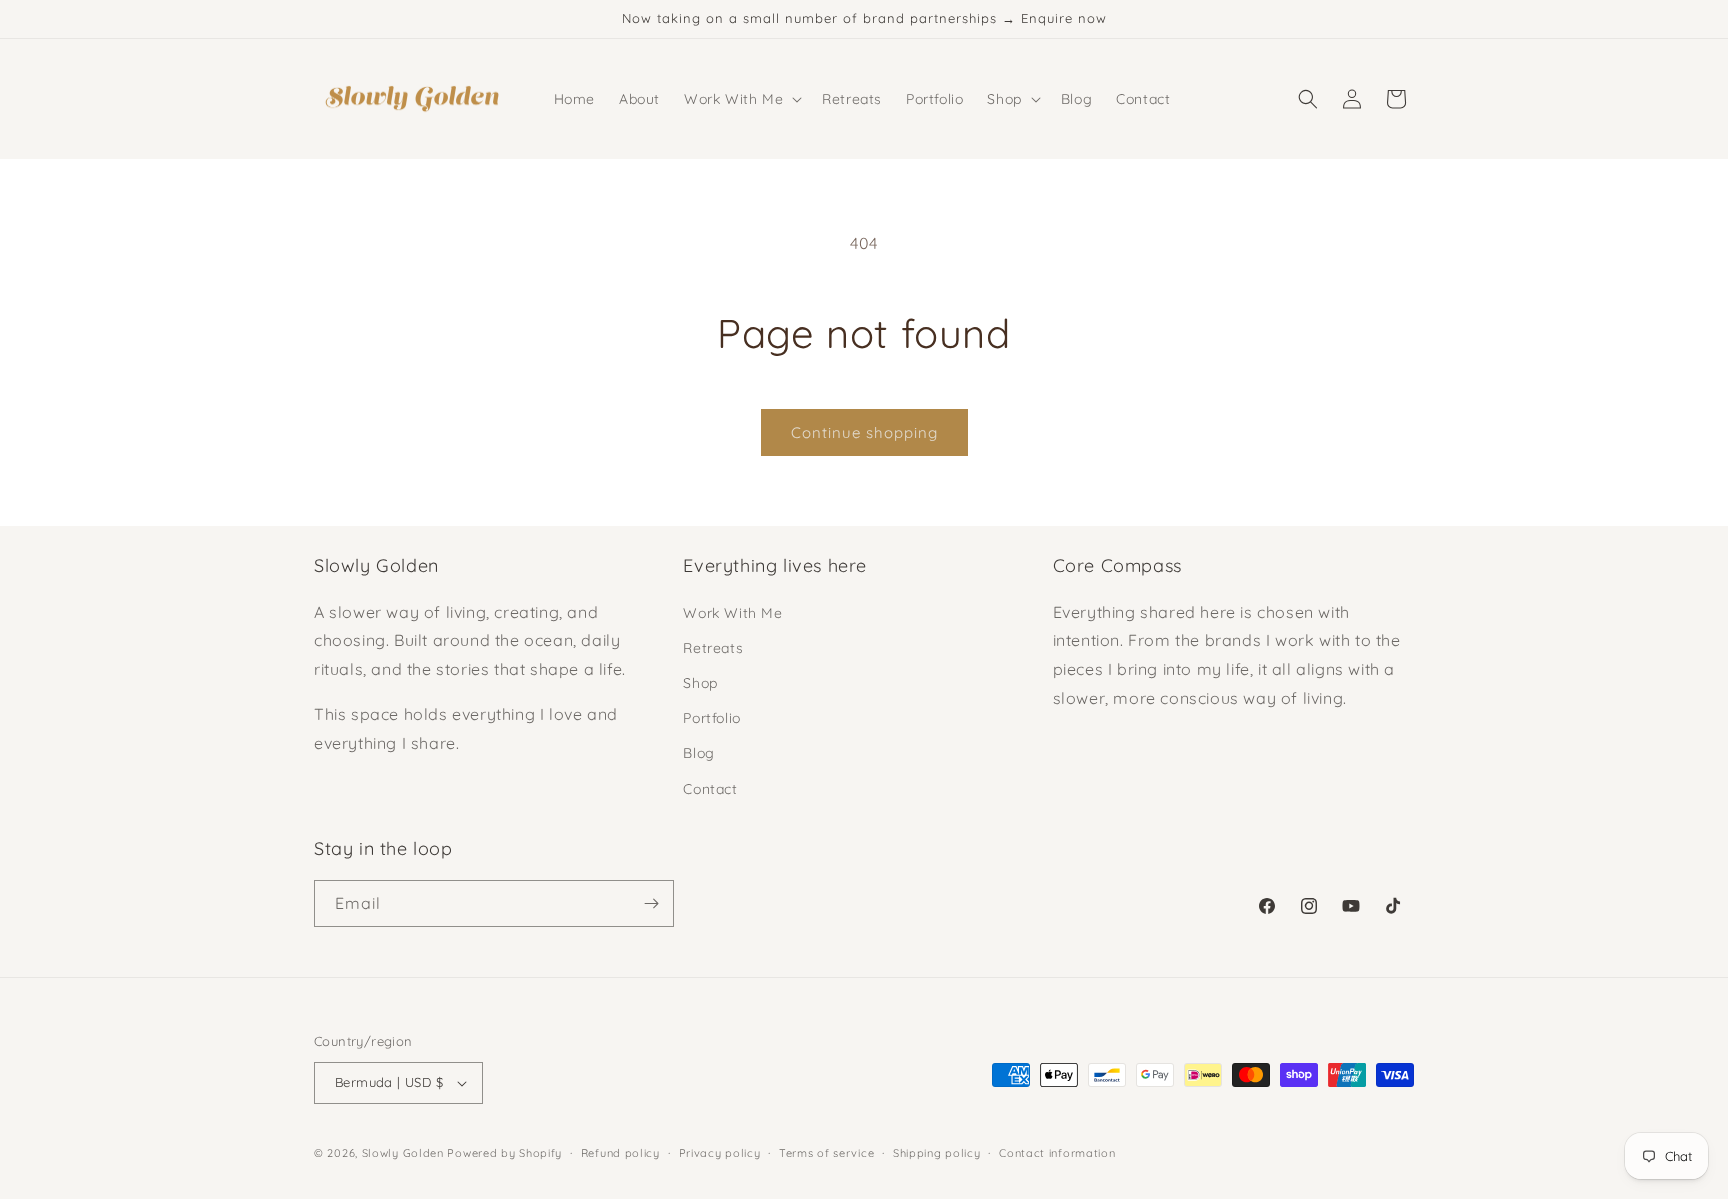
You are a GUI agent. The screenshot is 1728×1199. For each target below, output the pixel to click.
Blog (698, 753)
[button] (741, 99)
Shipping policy (937, 1153)
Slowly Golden (403, 1153)
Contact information (1057, 1153)
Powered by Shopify (504, 1153)
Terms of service (826, 1153)
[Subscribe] (651, 903)
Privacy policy (720, 1153)
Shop (700, 683)
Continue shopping (864, 432)
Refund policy (620, 1153)
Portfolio (711, 718)
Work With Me (732, 613)
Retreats (713, 648)
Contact (710, 789)
